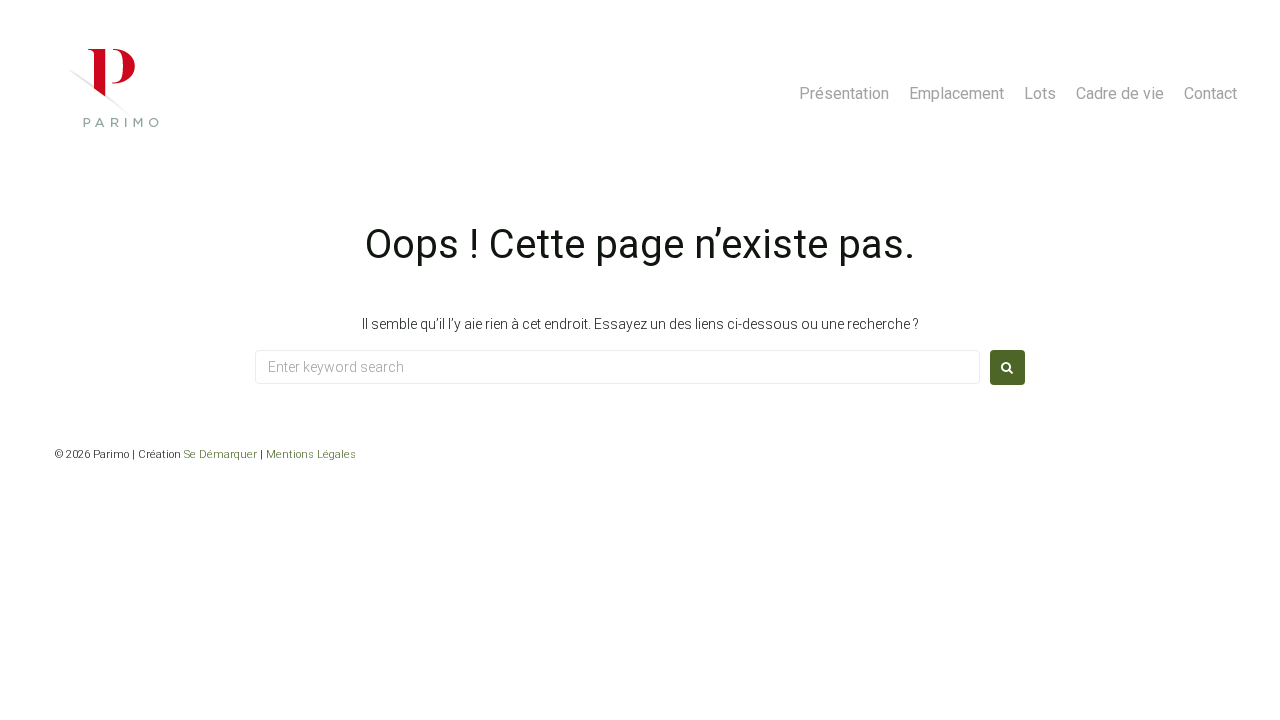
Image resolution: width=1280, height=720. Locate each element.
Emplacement (956, 93)
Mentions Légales (311, 454)
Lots (1040, 93)
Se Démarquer (220, 454)
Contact (1210, 93)
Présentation (844, 93)
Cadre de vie (1120, 93)
